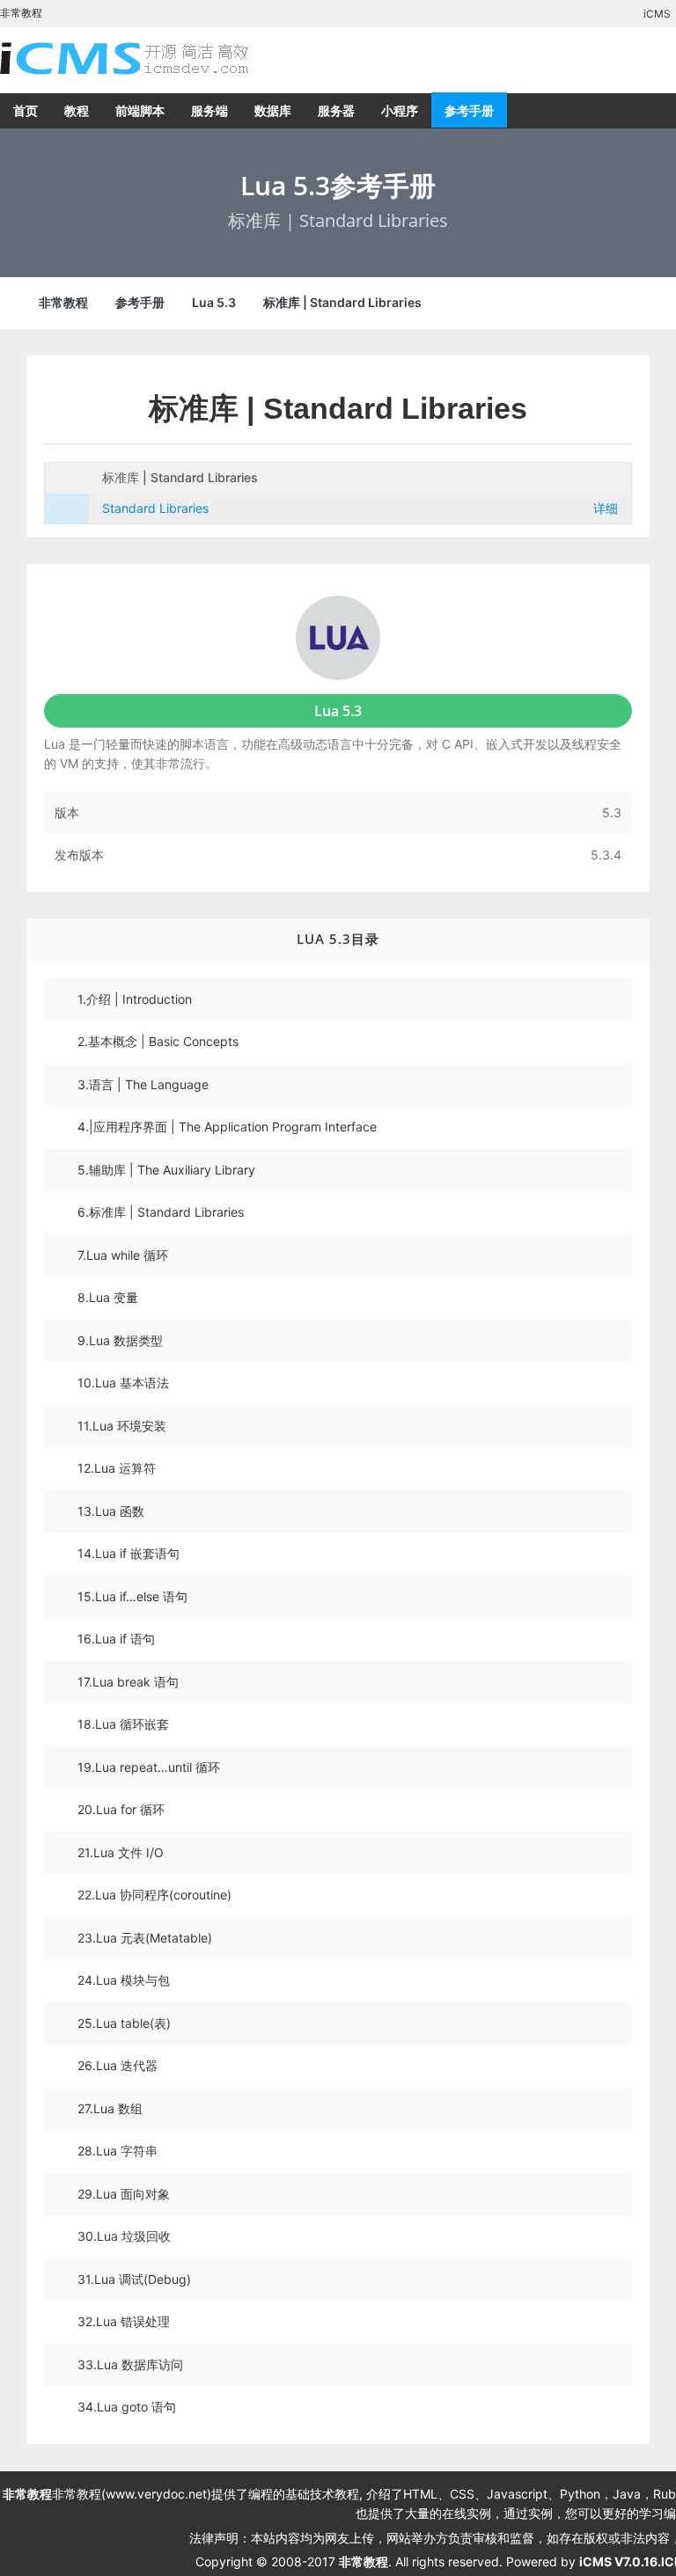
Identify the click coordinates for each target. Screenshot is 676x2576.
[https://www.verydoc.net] (141, 58)
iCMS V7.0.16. (620, 2561)
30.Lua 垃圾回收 (124, 2236)
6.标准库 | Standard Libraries (161, 1212)
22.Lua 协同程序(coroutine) (154, 1895)
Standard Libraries (155, 508)
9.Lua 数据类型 (120, 1340)
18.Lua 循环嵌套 (123, 1724)
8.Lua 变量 (108, 1297)
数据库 (273, 110)
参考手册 (469, 110)
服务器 (336, 110)
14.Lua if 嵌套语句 (129, 1553)
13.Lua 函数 (111, 1511)
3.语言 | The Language (143, 1084)
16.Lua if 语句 (116, 1639)
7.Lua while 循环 (123, 1255)
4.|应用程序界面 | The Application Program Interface (227, 1127)
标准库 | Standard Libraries (342, 302)
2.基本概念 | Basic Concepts (158, 1041)
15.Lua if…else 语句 (132, 1596)
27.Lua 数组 (110, 2108)
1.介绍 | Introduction (135, 999)
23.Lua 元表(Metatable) (145, 1938)
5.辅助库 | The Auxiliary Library (166, 1170)
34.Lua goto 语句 (127, 2407)
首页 (26, 110)
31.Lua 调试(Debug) (134, 2279)
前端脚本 (140, 110)
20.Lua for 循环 (121, 1809)
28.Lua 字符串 (118, 2151)
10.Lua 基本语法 (123, 1383)
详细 (606, 508)
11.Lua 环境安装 (122, 1426)
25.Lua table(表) (124, 2023)
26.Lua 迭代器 (118, 2065)
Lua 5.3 (214, 302)
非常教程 (63, 302)
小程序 (400, 110)
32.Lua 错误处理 (124, 2321)
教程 (77, 110)
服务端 (209, 110)
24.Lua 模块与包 (124, 1980)
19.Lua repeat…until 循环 (149, 1767)
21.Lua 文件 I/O (121, 1852)
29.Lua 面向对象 (124, 2194)
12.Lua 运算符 (117, 1468)
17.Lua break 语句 (128, 1682)
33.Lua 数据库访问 (130, 2364)
